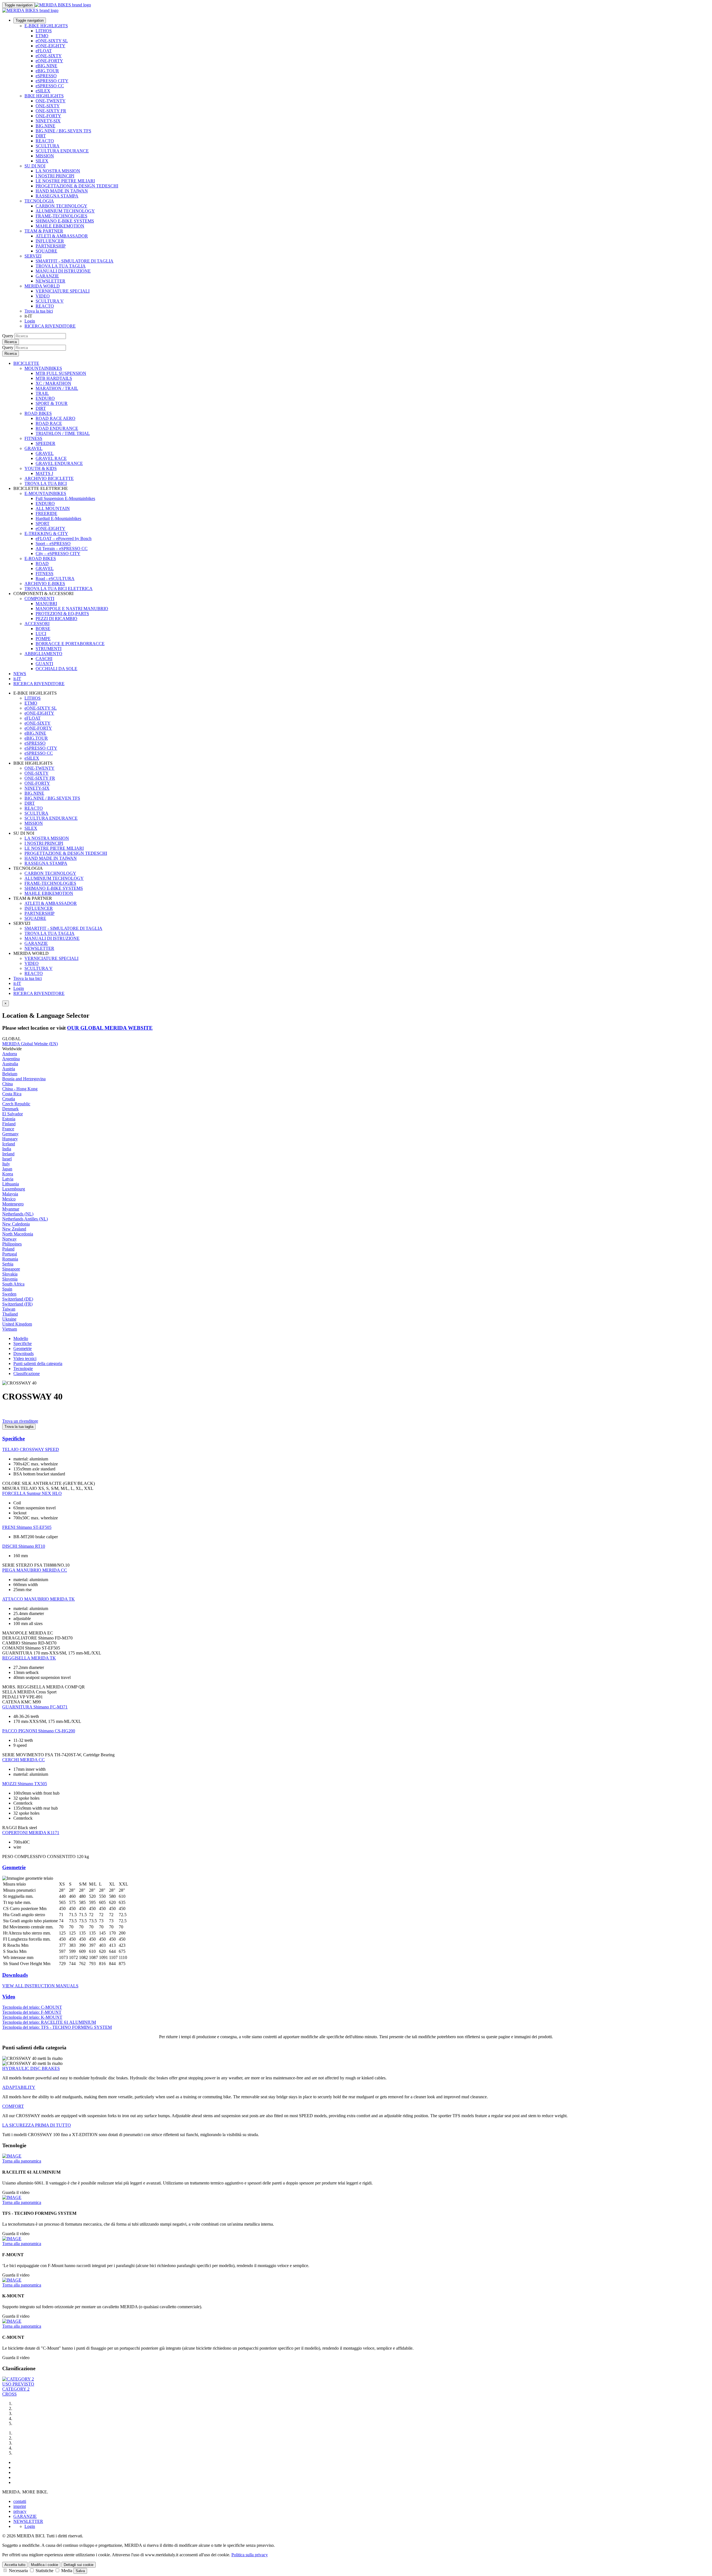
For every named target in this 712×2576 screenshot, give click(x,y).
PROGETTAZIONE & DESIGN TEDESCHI (77, 186)
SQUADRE (46, 251)
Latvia (8, 1179)
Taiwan (9, 1309)
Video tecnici (25, 1358)
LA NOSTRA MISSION (58, 171)
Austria (9, 1069)
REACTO (45, 141)
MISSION (45, 156)
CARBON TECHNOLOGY (61, 206)
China (8, 1084)
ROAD (42, 563)
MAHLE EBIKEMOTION (60, 226)
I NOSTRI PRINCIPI (55, 176)
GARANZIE (47, 276)
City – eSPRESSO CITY (58, 553)
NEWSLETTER (50, 281)
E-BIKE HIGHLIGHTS (46, 26)
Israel (7, 1159)
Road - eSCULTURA (55, 579)
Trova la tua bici (39, 311)
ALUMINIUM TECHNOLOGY (65, 211)
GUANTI (44, 664)
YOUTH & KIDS (41, 468)
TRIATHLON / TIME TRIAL (63, 433)
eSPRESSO (46, 76)
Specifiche (23, 1343)
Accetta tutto (15, 2565)
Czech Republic (16, 1104)
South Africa (13, 1284)
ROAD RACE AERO (55, 418)
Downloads (24, 1353)
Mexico (9, 1199)
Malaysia (10, 1194)
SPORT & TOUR (52, 403)
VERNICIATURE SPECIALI (63, 291)
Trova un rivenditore (20, 1421)
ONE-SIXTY (48, 106)
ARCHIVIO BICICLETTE (49, 478)
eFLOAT (44, 51)
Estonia (9, 1119)
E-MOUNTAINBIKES (45, 493)
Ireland (8, 1154)
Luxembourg (14, 1189)
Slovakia (10, 1274)
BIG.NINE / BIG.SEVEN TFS (63, 131)
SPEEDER (45, 443)
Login (30, 321)
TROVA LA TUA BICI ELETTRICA (59, 589)
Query (8, 336)
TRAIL (42, 393)
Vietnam (10, 1329)
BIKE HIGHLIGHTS (44, 96)
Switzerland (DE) (18, 1299)
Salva (80, 2571)
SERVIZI (33, 256)
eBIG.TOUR (47, 71)
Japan (7, 1169)
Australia (10, 1064)
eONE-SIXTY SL (52, 41)
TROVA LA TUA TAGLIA (61, 266)
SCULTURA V (50, 301)
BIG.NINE (45, 126)
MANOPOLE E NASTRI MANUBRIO (72, 609)
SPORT (43, 523)
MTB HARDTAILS (54, 378)
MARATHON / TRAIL (57, 388)
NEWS (20, 674)
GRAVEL (34, 448)
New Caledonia (16, 1224)
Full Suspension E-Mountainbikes (65, 498)
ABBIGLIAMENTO (43, 654)
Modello (21, 1338)
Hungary (10, 1139)
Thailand (10, 1314)
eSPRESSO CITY (52, 81)
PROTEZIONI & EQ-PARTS (62, 614)
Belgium (10, 1074)
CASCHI (44, 659)
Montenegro (13, 1204)
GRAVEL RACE (51, 458)
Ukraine (9, 1319)
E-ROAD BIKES (40, 558)
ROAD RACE (49, 423)
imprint (20, 2506)
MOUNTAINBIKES (43, 368)
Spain (7, 1289)
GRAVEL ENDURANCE (59, 463)
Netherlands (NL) (18, 1214)
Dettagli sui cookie (79, 2565)
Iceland (9, 1144)
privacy (20, 2511)
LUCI (41, 634)
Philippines (12, 1244)
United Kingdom (17, 1324)
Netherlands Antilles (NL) (25, 1219)
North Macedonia (18, 1234)
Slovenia (10, 1279)
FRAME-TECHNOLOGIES (61, 216)
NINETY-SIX (48, 121)
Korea (8, 1174)
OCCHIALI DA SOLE (56, 669)
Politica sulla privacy (250, 2555)
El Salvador (13, 1114)
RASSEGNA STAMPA (57, 196)
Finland (9, 1124)
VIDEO (43, 296)
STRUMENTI (49, 649)
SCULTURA (48, 146)
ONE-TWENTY (51, 101)
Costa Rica (12, 1094)
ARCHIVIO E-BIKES (45, 584)
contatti (20, 2501)
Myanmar (11, 1209)
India (7, 1149)
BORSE (43, 629)
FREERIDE (46, 513)
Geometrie (23, 1348)
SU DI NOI (35, 166)
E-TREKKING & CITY (46, 533)
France (8, 1129)
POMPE (43, 639)
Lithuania (11, 1184)
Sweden (9, 1294)
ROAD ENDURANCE (57, 428)
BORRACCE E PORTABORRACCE (70, 644)
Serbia (8, 1264)
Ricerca (11, 342)
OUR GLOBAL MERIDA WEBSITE (110, 1028)
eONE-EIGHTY (50, 46)
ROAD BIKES (38, 413)
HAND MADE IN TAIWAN (62, 191)
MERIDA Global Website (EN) (30, 1044)
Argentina (11, 1059)
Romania (10, 1259)
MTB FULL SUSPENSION (61, 373)
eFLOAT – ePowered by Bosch (64, 538)
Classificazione (27, 1374)
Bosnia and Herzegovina (24, 1079)
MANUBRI (46, 604)
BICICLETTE (26, 363)
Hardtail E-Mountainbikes (58, 518)
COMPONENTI (39, 599)
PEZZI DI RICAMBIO (56, 619)
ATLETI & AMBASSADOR (62, 236)
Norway (9, 1239)
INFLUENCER (50, 241)
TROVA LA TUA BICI (46, 483)
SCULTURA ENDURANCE (62, 151)
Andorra (10, 1054)
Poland (8, 1249)
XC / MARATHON (53, 383)
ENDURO (45, 398)
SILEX (42, 161)
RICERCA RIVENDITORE (50, 326)
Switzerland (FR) (17, 1304)
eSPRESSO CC (50, 86)
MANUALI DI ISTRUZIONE (63, 271)
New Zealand (14, 1229)
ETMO (42, 36)
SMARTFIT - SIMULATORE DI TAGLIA (75, 261)
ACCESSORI (37, 624)
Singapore (11, 1269)
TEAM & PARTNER (44, 231)
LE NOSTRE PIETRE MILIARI (65, 181)
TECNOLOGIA (39, 201)
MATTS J (44, 473)
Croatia (9, 1099)
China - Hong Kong (20, 1089)
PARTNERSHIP (51, 246)
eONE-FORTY (49, 61)
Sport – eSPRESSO (53, 543)
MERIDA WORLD (42, 286)
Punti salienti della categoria (38, 1363)
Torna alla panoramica (22, 2161)
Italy (6, 1164)
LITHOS (44, 31)
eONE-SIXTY (49, 56)
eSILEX (43, 91)
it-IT (17, 983)
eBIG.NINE (46, 66)
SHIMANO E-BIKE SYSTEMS (65, 221)
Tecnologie (23, 1369)
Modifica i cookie (44, 2565)
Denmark (10, 1109)
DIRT (41, 136)
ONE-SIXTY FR (51, 111)
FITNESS (33, 438)
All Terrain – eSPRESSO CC (62, 548)
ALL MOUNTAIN (53, 508)
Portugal (10, 1254)
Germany (10, 1134)
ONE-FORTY (48, 116)
